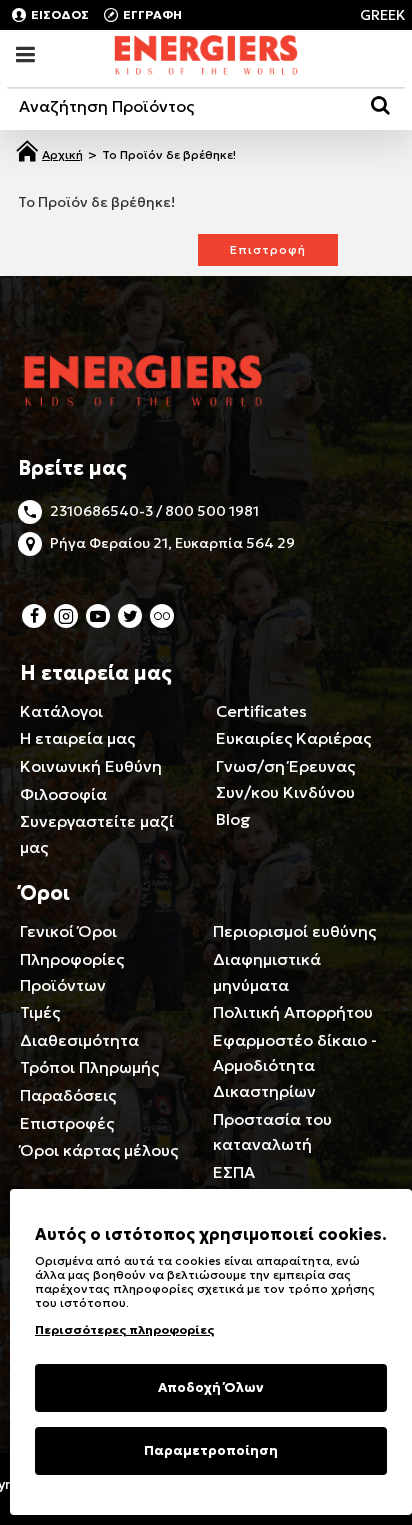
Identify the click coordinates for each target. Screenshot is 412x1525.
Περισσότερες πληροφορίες (124, 1329)
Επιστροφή (268, 249)
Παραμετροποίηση (211, 1450)
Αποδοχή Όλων (211, 1387)
